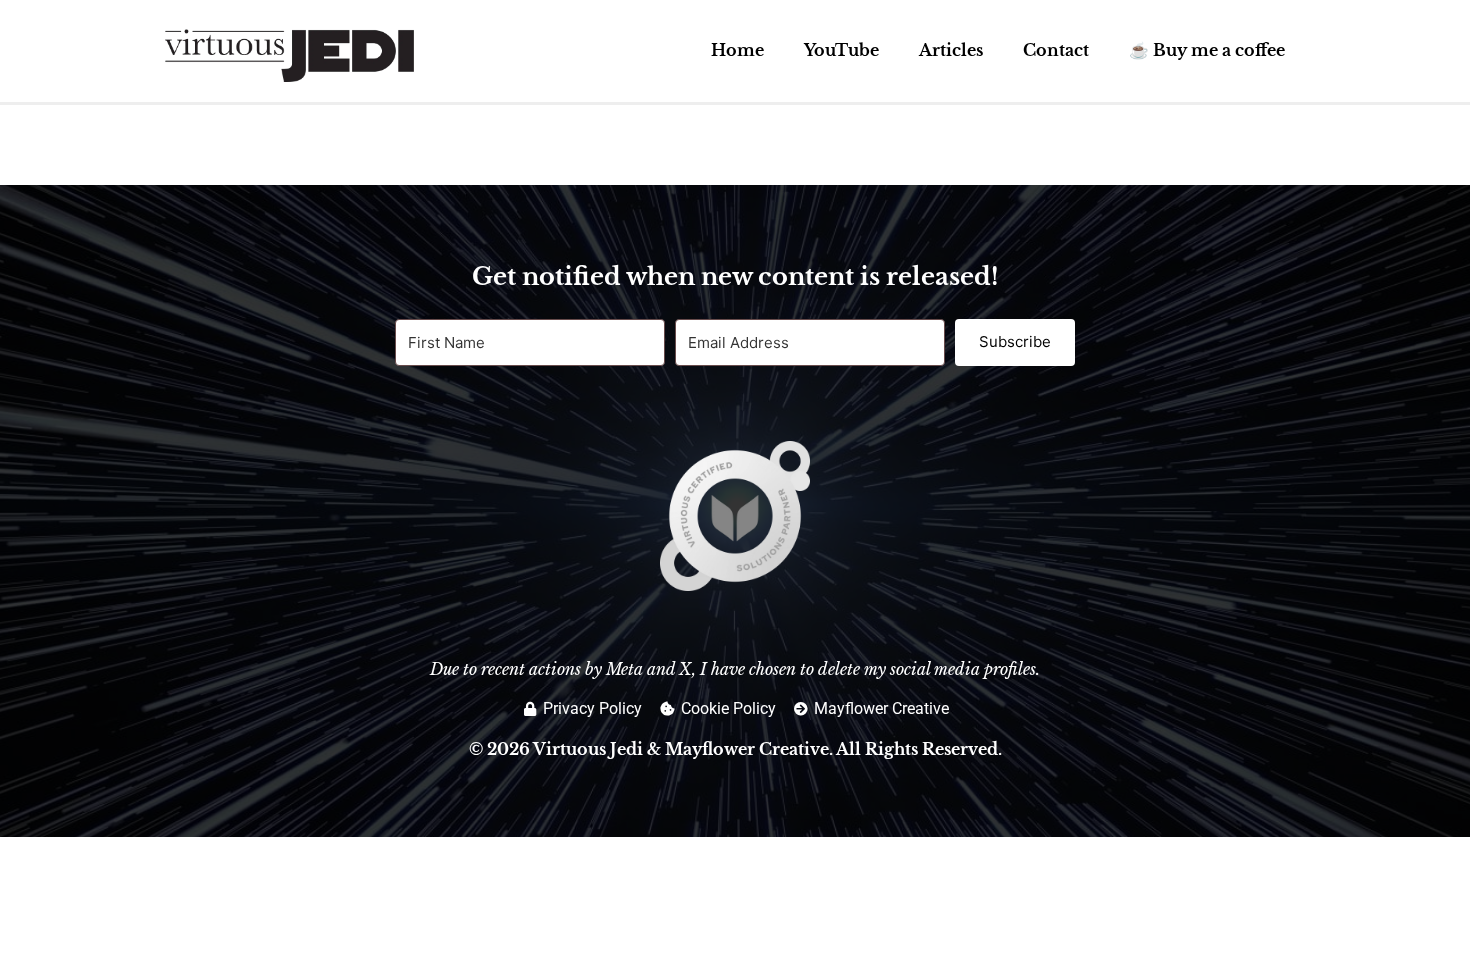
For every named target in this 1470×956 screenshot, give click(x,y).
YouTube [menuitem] (841, 50)
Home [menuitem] (737, 50)
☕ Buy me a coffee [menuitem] (1207, 50)
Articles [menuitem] (951, 50)
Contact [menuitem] (1056, 50)
